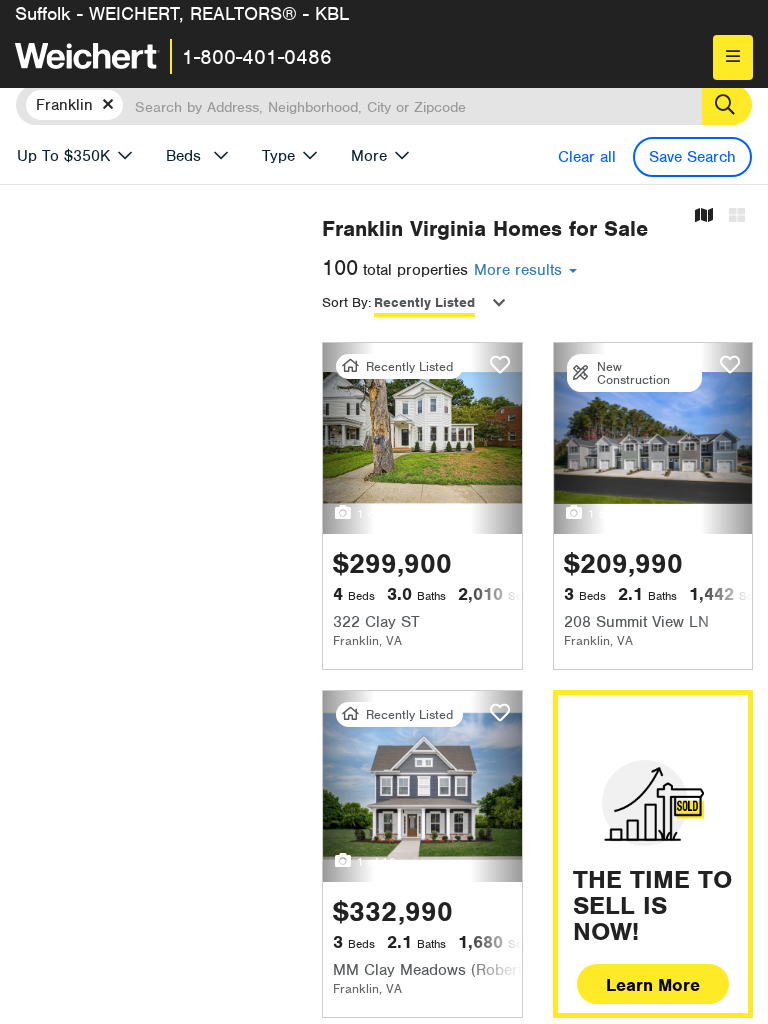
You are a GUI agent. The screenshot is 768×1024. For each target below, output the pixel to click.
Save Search (692, 157)
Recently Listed (424, 302)
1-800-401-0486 (257, 57)
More (369, 156)
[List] (737, 216)
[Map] (704, 216)
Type (278, 156)
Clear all (587, 157)
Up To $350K (63, 156)
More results (520, 270)
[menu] (733, 57)
